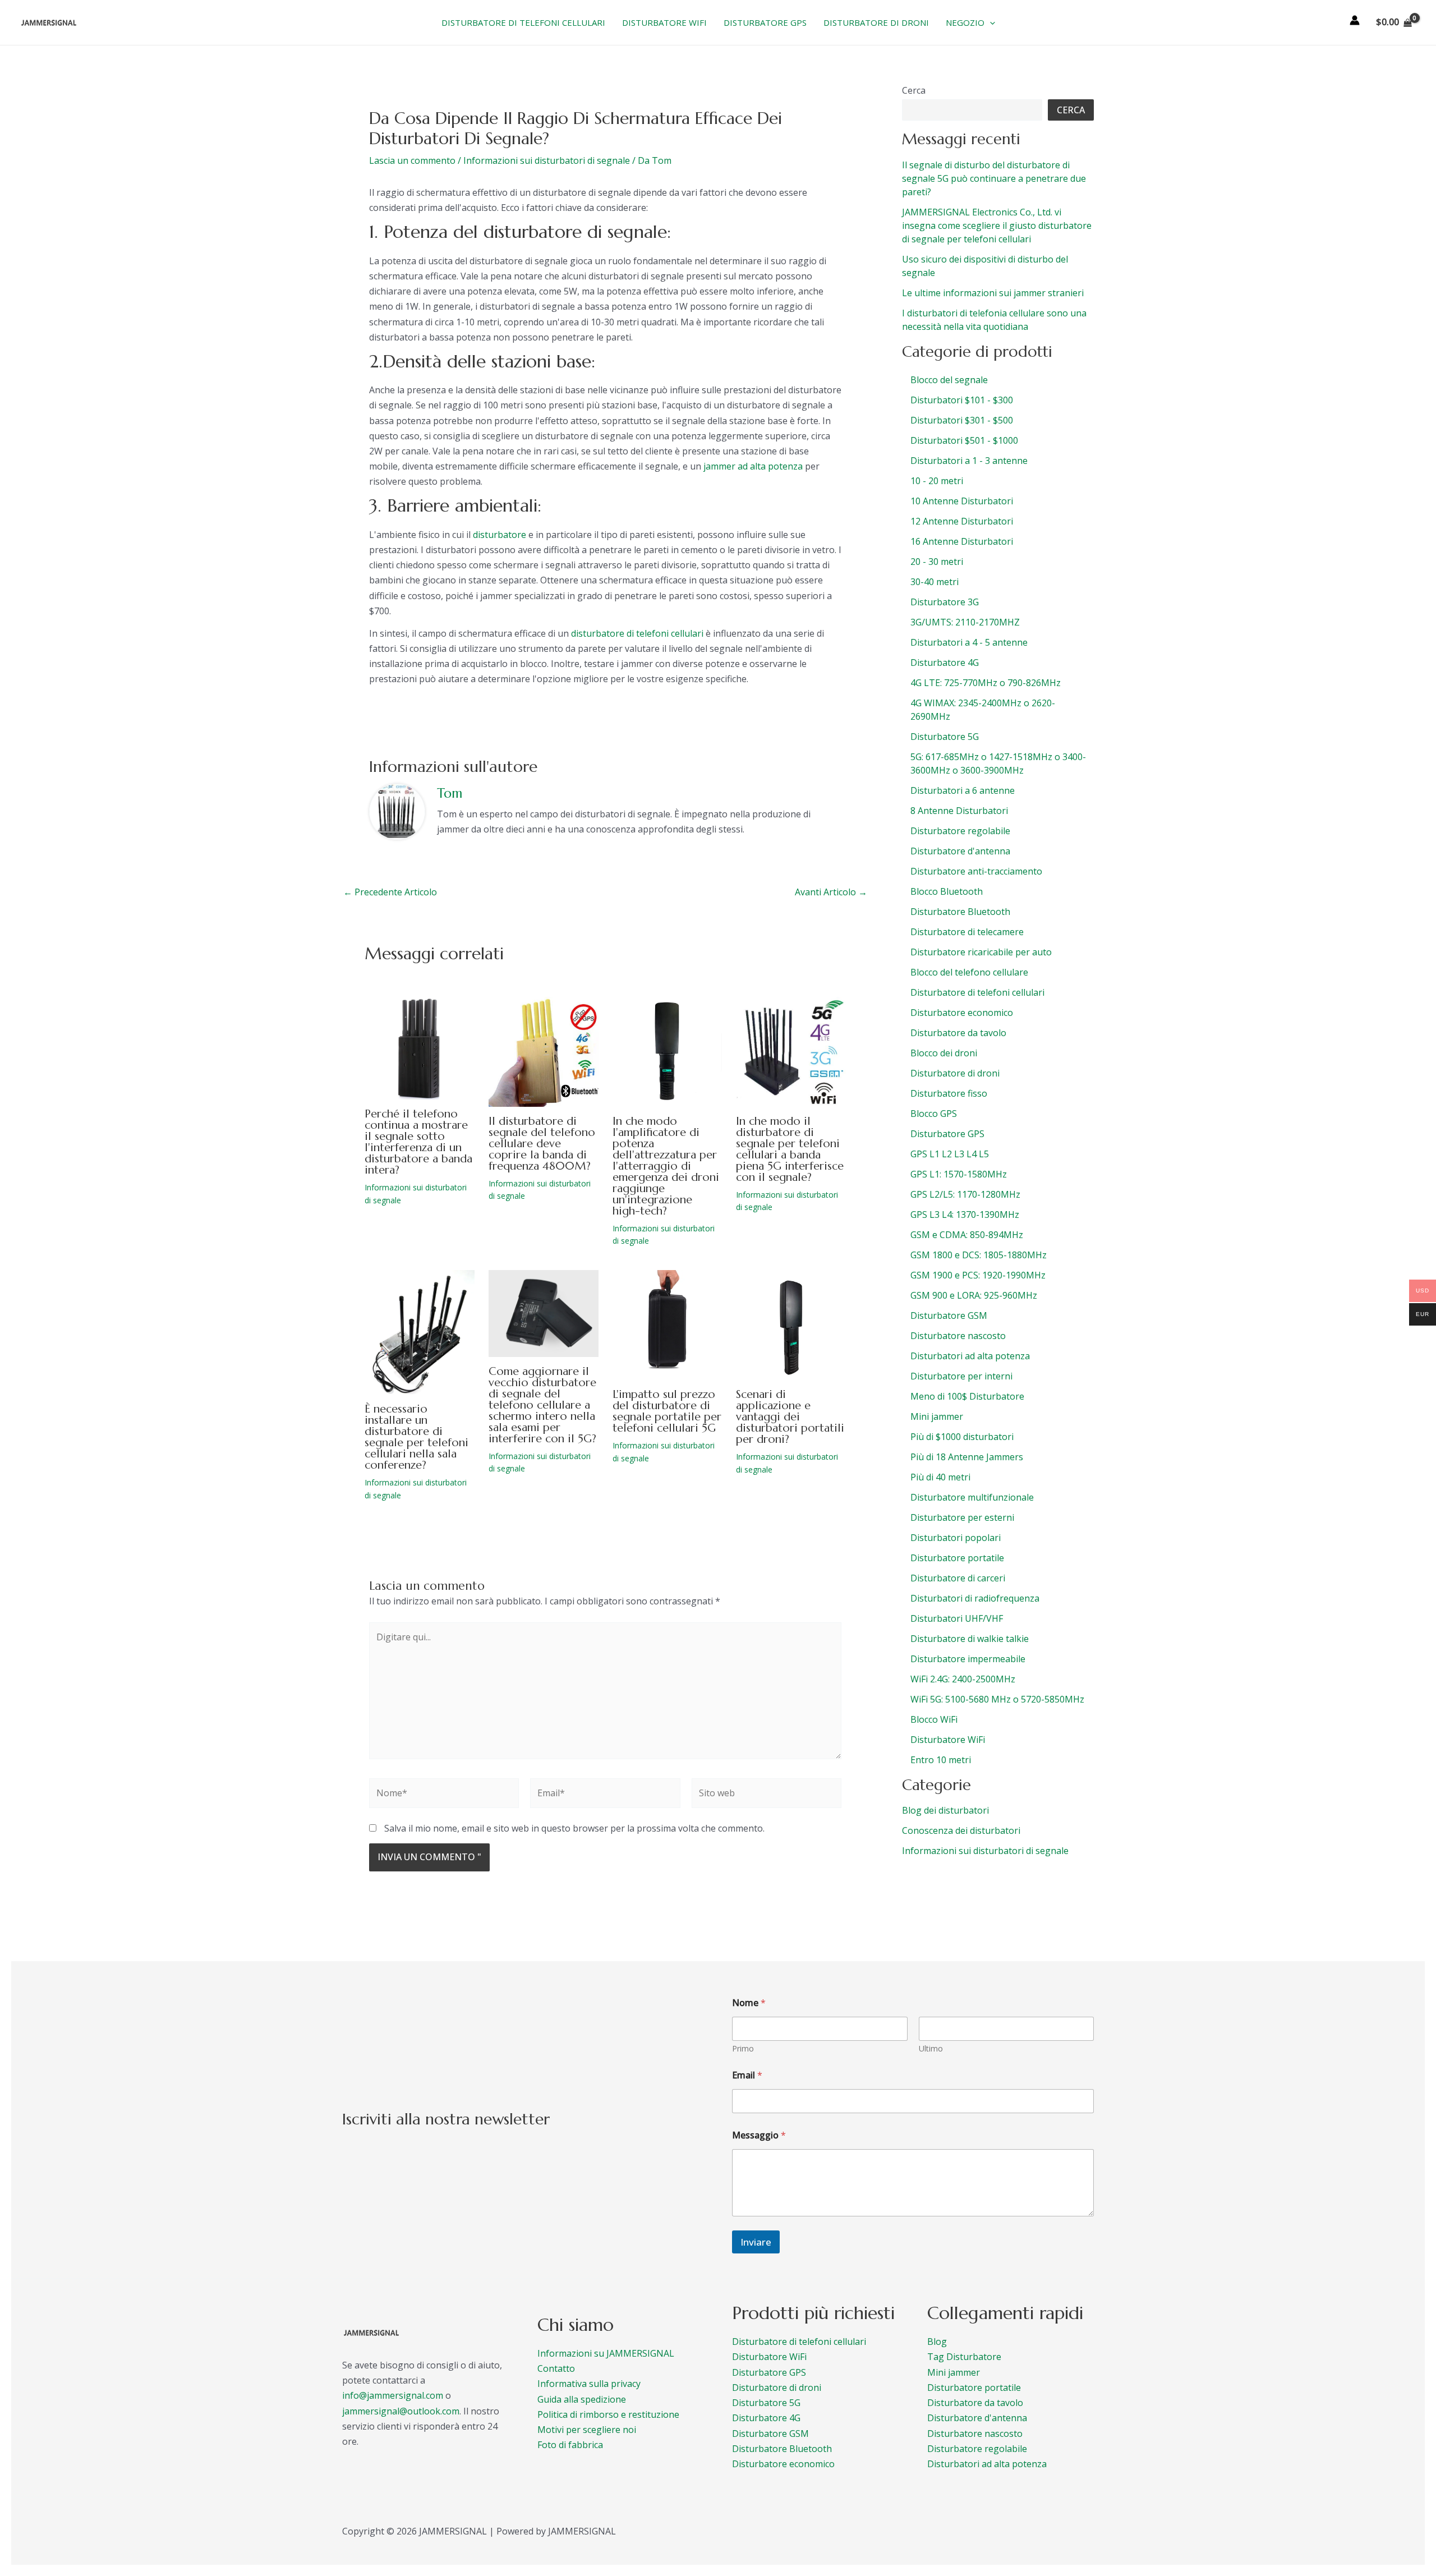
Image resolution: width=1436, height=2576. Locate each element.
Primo (743, 2048)
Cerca (914, 90)
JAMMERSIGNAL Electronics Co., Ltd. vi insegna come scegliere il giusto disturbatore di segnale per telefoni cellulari (997, 226)
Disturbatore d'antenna (977, 2418)
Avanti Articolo (831, 892)
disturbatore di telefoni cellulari (637, 633)
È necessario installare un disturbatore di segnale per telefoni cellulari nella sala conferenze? (416, 1437)
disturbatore (500, 535)
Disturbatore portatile (974, 2388)
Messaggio (759, 2135)
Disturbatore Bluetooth (782, 2449)
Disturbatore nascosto (975, 2434)
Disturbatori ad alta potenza (987, 2464)
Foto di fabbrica (570, 2445)
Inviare (756, 2242)
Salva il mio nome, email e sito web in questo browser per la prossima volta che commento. (574, 1828)
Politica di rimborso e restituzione (608, 2414)
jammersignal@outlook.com (401, 2411)
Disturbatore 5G (766, 2403)
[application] (990, 22)
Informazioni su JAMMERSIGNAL (606, 2353)
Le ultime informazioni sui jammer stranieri (993, 293)
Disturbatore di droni (777, 2388)
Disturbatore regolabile (977, 2449)
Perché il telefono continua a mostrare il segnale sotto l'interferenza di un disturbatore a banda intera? (418, 1142)
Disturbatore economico (783, 2464)
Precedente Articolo (390, 892)
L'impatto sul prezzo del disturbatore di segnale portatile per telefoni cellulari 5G (667, 1411)
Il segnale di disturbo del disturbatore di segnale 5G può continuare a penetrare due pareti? (994, 178)
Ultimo (931, 2048)
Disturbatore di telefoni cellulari (799, 2342)
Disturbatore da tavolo (975, 2403)
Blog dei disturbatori (945, 1810)
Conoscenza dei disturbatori (961, 1830)
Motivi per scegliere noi (587, 2430)
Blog (937, 2342)
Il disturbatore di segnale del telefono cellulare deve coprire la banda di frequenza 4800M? (542, 1144)
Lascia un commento (412, 160)
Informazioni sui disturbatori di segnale (547, 160)
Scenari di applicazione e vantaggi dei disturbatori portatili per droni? (790, 1417)
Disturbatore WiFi (769, 2357)
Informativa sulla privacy (589, 2384)
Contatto (556, 2368)
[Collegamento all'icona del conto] (1355, 20)
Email (747, 2075)
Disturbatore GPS (769, 2372)
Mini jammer (954, 2372)
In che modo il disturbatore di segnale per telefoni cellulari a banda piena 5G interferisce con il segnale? (790, 1149)
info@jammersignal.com (393, 2395)
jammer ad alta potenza (753, 466)
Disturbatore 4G (766, 2418)
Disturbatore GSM (770, 2434)
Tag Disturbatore (964, 2357)
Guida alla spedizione (582, 2399)
